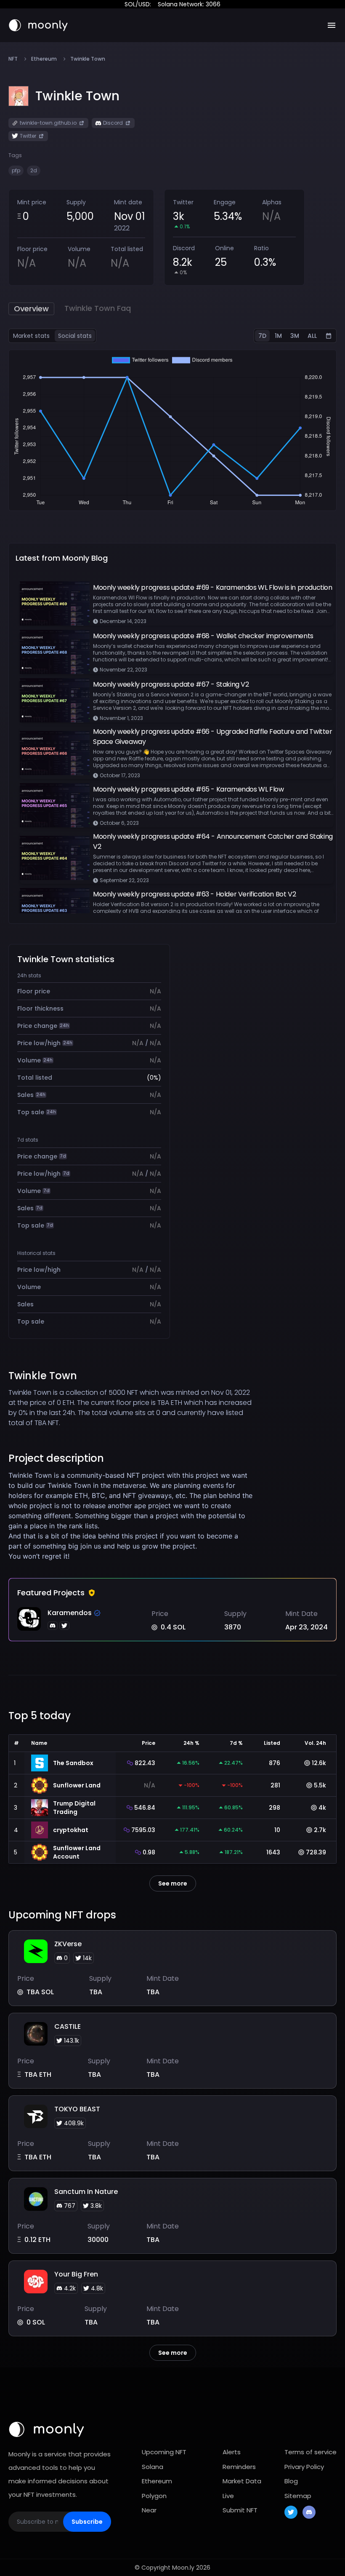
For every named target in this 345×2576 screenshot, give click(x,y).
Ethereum (44, 59)
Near (149, 2510)
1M (278, 336)
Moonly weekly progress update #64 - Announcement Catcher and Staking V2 (213, 841)
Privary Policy (304, 2467)
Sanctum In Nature (86, 2192)
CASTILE (68, 2026)
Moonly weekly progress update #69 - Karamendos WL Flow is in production (213, 587)
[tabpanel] (172, 430)
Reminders (239, 2467)
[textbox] (131, 1516)
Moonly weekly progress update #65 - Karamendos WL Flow (188, 789)
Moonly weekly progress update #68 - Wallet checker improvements (203, 636)
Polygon (154, 2496)
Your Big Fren (76, 2274)
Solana (153, 2467)
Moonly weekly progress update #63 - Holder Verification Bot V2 (194, 894)
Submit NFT (240, 2510)
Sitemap (298, 2496)
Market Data (242, 2481)
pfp (16, 170)
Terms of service (310, 2452)
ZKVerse (68, 1944)
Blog (291, 2481)
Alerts (232, 2452)
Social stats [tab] (75, 336)
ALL (312, 336)
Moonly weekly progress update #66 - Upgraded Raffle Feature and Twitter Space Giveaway (213, 737)
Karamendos (70, 1613)
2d (34, 170)
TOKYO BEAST (77, 2109)
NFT (13, 59)
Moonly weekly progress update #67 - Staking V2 (171, 684)
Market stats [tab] (31, 336)
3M (295, 336)
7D (262, 336)
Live (228, 2496)
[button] (77, 96)
